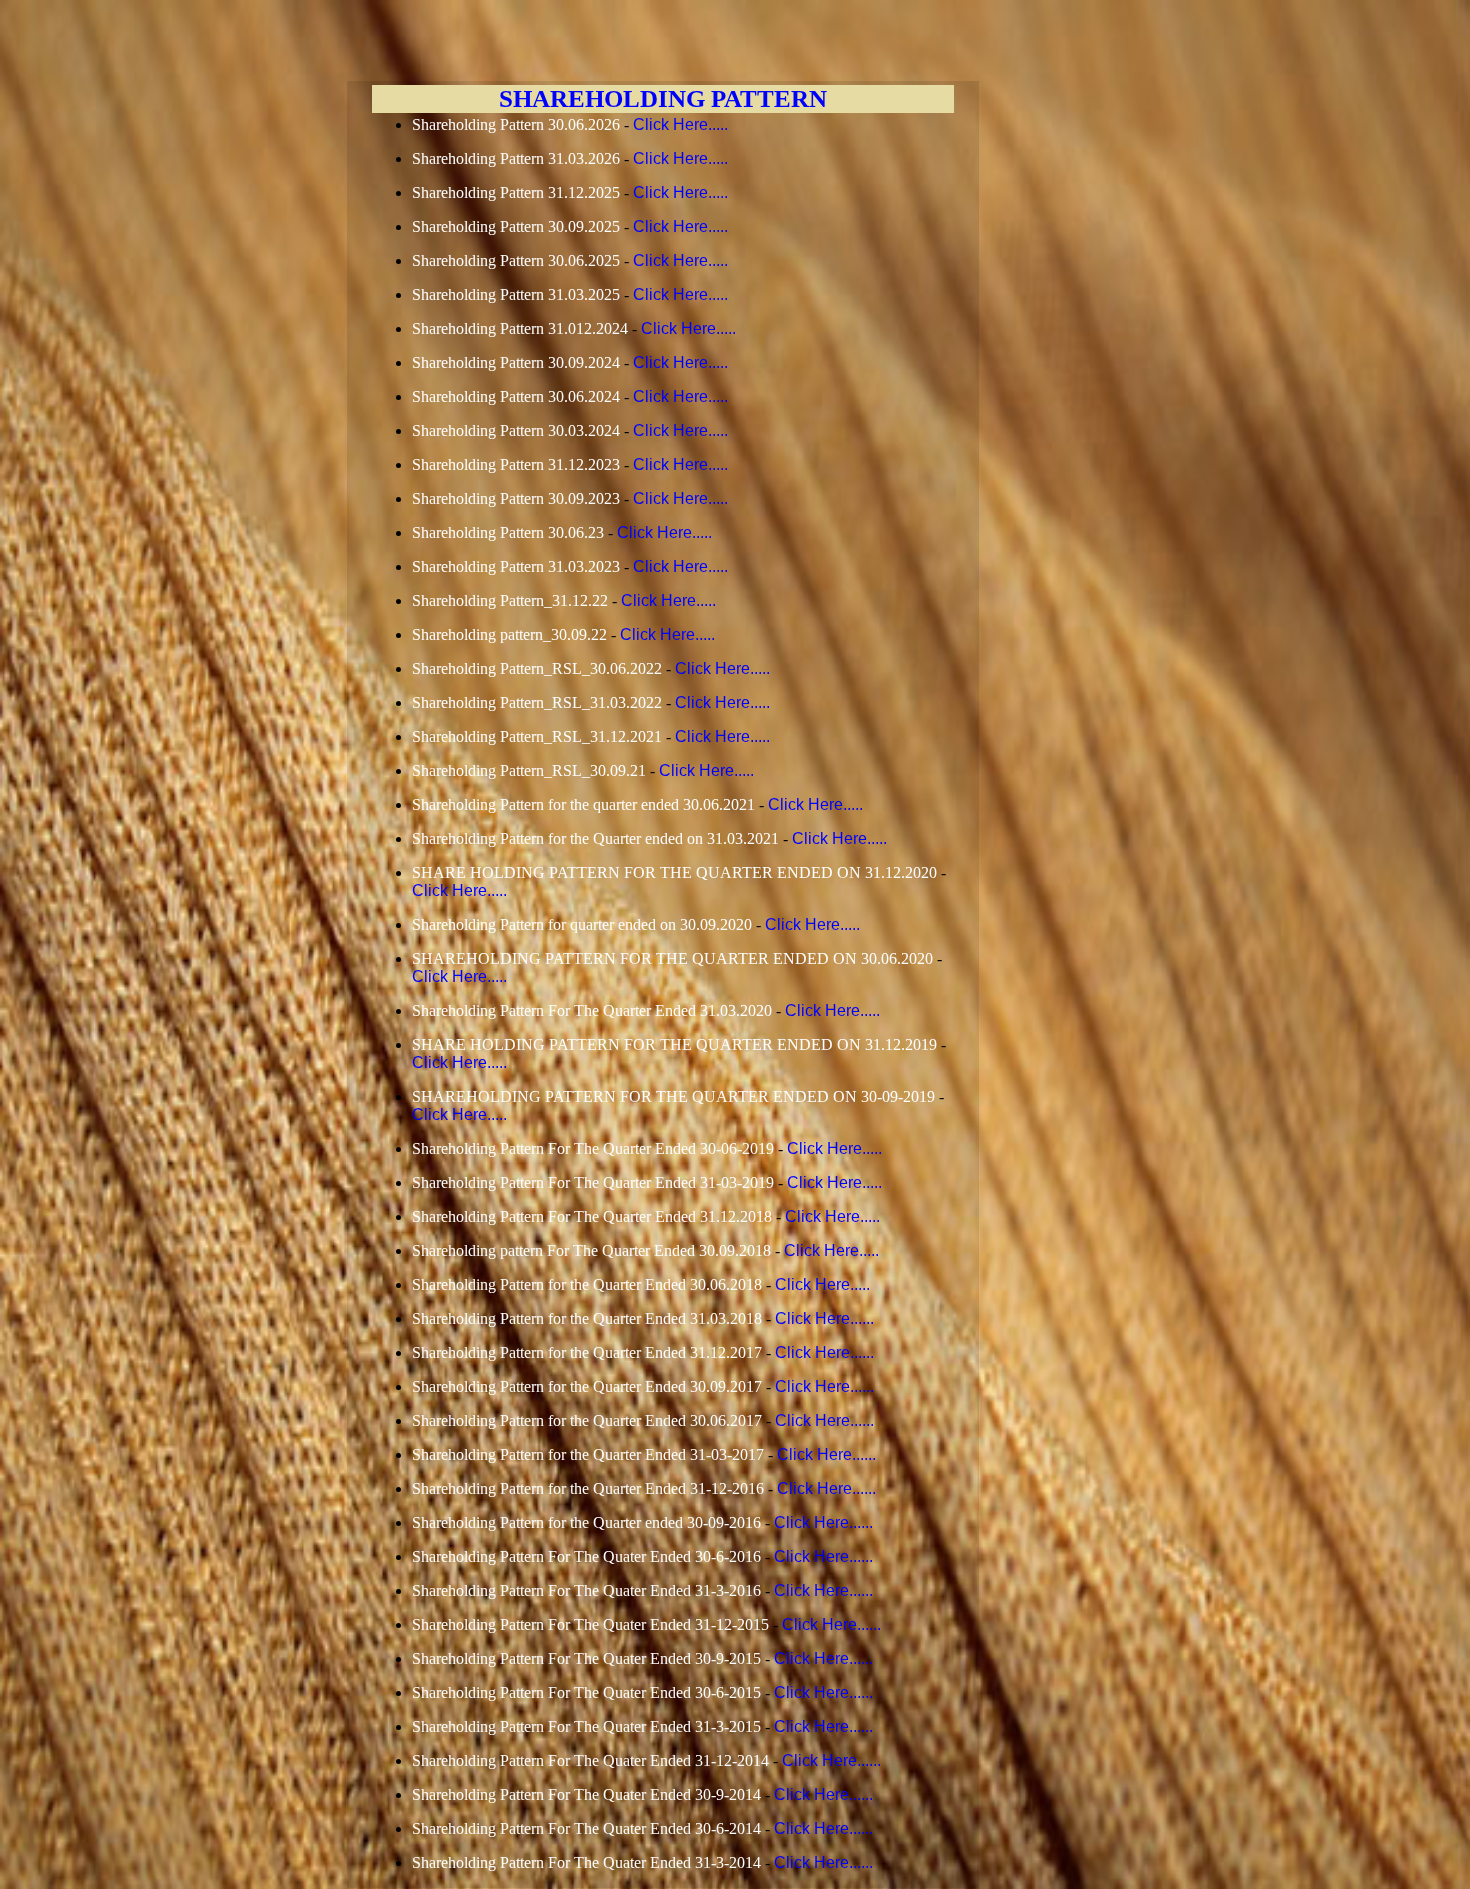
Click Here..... (680, 124)
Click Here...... (824, 1318)
